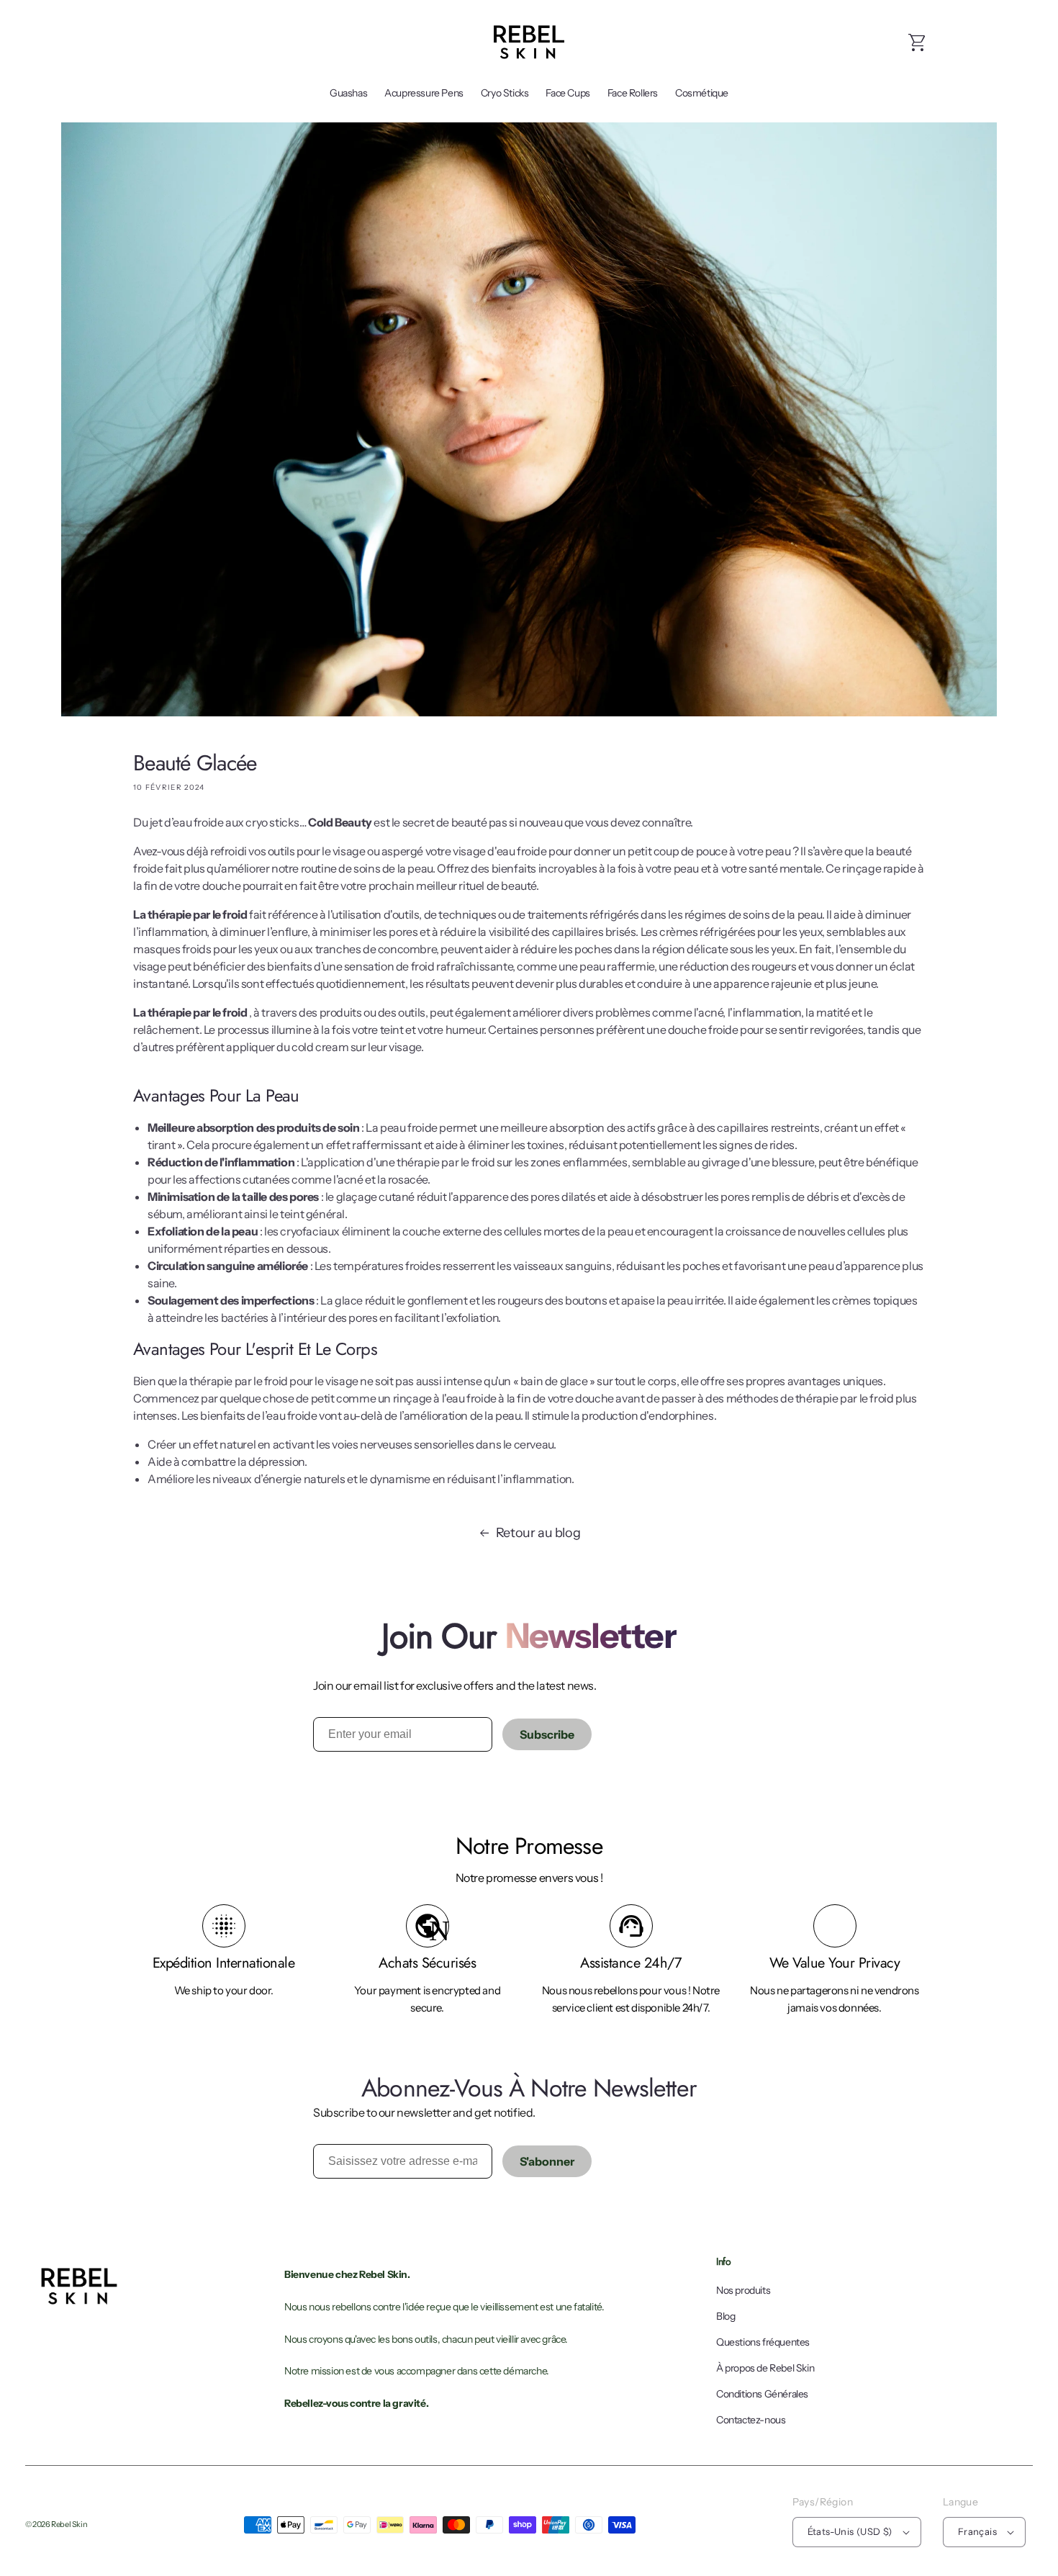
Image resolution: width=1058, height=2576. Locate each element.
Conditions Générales (762, 2394)
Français (977, 2531)
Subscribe (547, 1734)
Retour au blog (538, 1533)
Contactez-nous (751, 2420)
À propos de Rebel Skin (765, 2368)
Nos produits (743, 2290)
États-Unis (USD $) (850, 2531)
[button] (918, 42)
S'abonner (547, 2161)
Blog (725, 2316)
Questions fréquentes (763, 2342)
